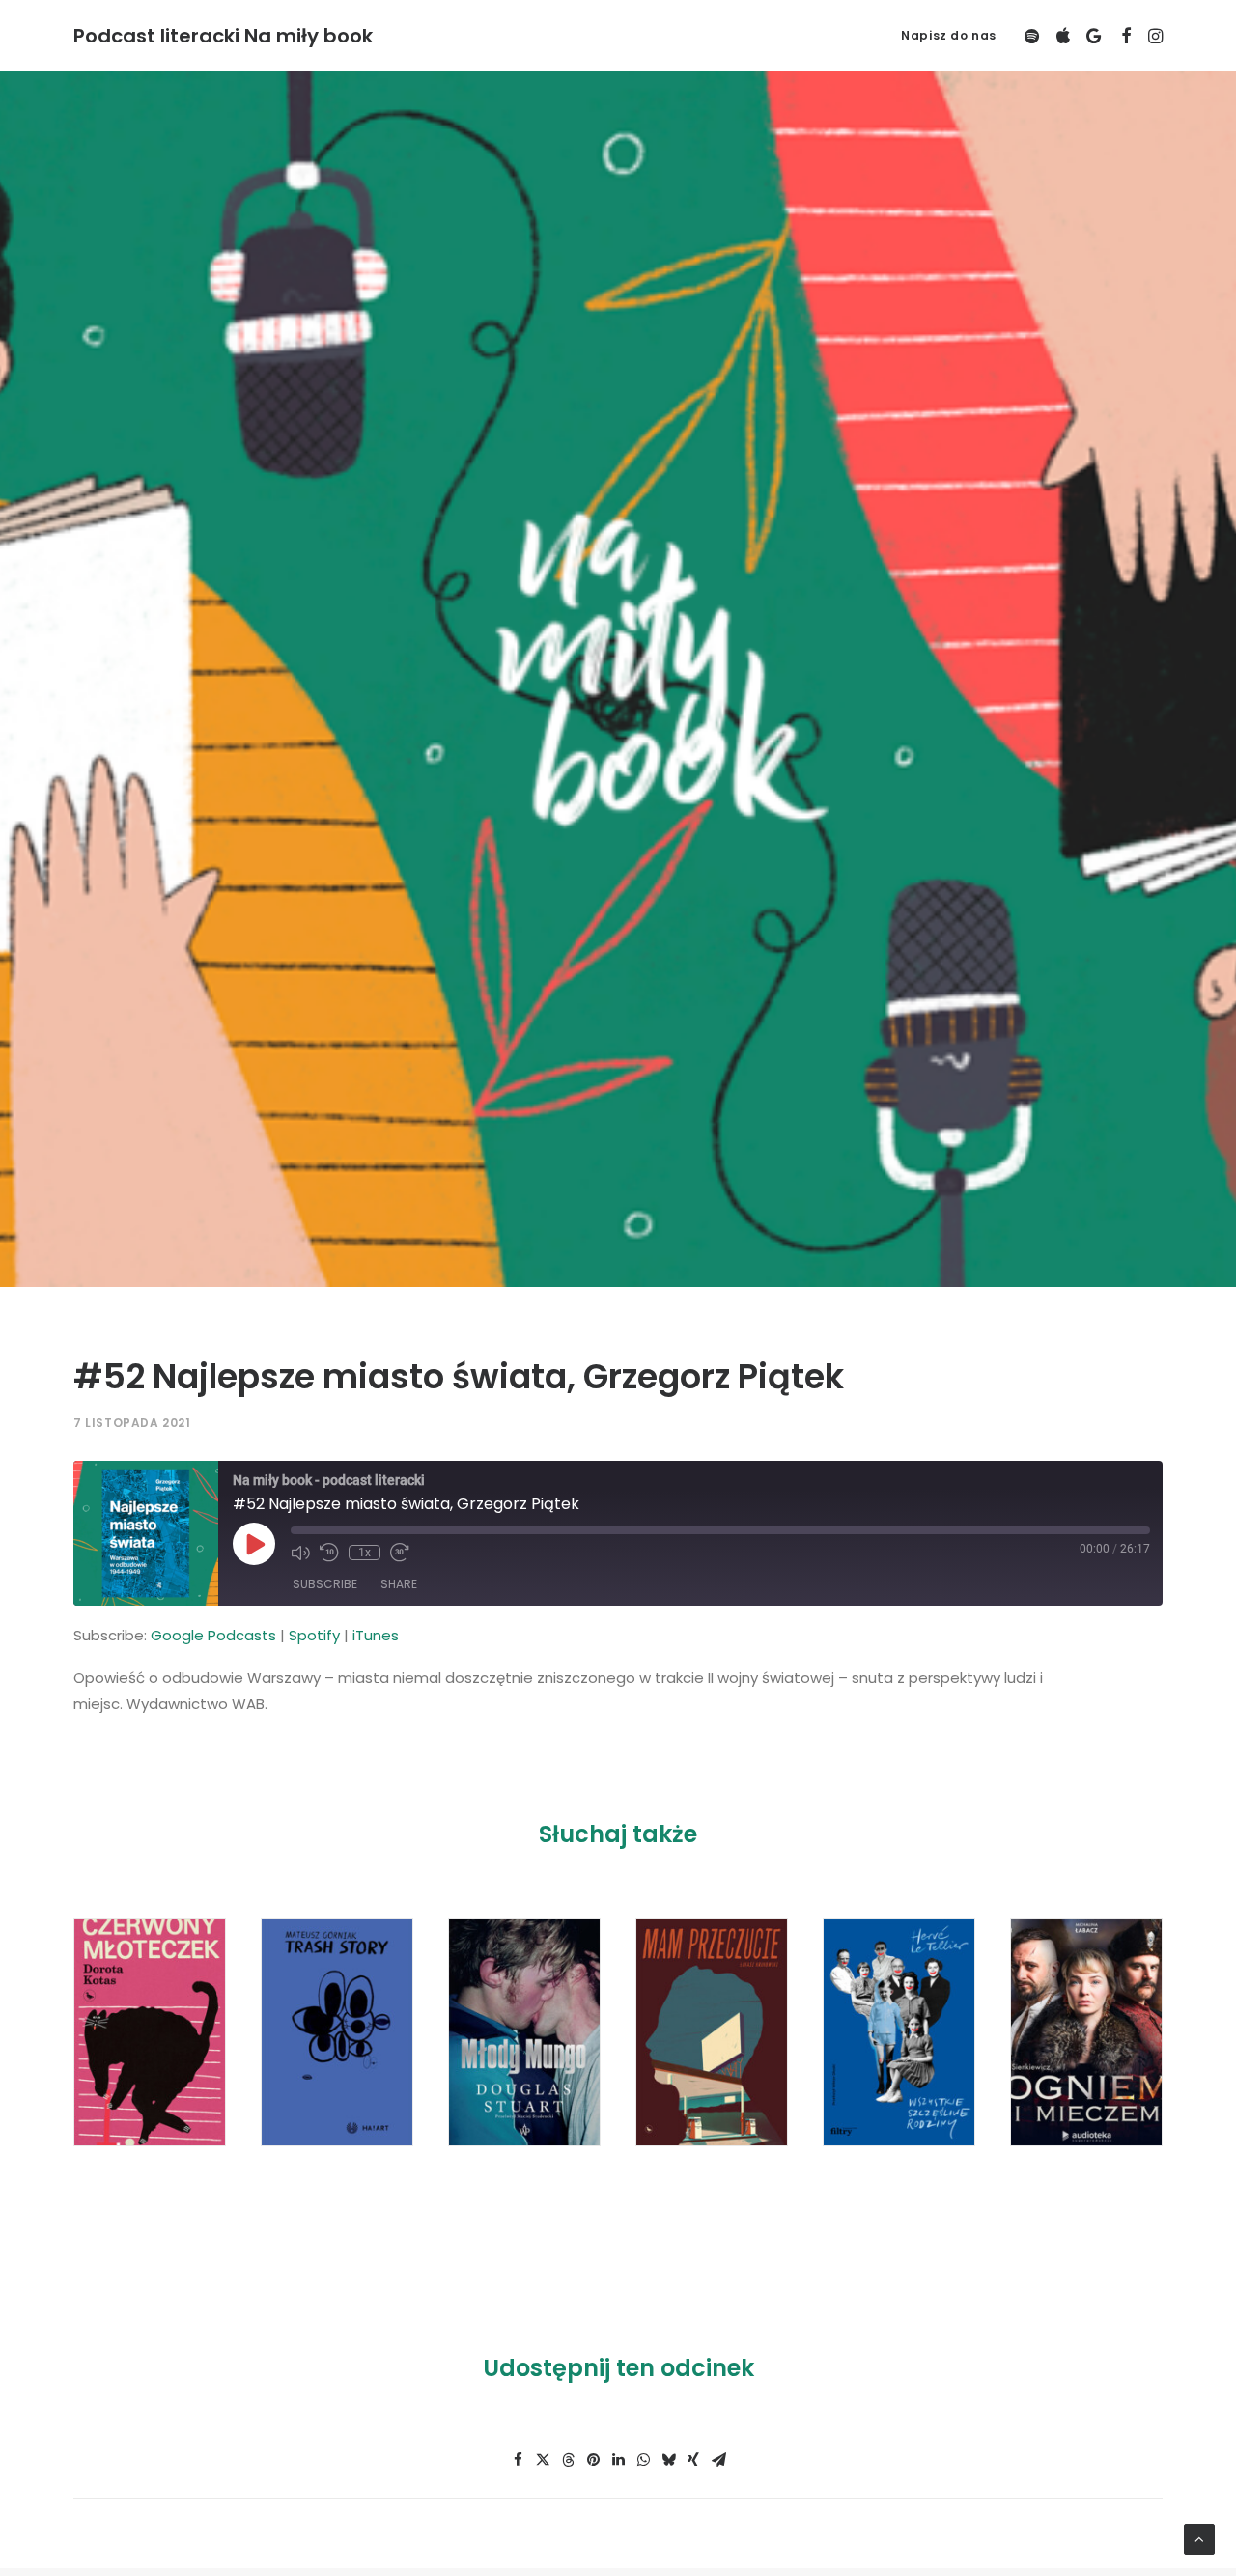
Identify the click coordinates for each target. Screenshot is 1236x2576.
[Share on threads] (568, 2460)
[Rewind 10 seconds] (329, 1553)
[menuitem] (942, 36)
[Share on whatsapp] (643, 2460)
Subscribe (325, 1584)
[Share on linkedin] (618, 2460)
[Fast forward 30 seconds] (400, 1553)
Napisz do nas (949, 35)
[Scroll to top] (1199, 2538)
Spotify (314, 1635)
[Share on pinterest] (593, 2460)
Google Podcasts (213, 1635)
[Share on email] (718, 2460)
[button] (1034, 36)
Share (399, 1584)
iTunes (376, 1635)
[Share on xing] (693, 2460)
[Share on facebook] (518, 2460)
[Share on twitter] (543, 2460)
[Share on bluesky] (668, 2460)
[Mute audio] (300, 1553)
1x (365, 1553)
